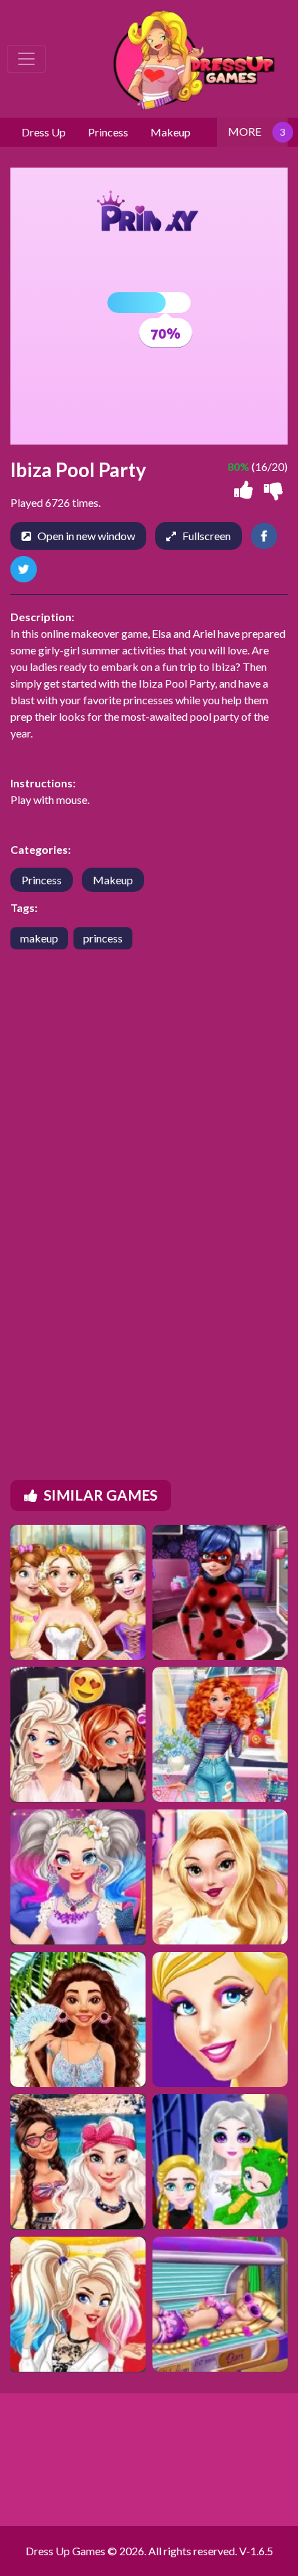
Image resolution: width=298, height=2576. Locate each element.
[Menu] (26, 59)
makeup (39, 938)
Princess (42, 880)
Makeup (113, 880)
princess (103, 938)
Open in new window (86, 536)
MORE (245, 131)
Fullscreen (207, 536)
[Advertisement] (149, 1192)
